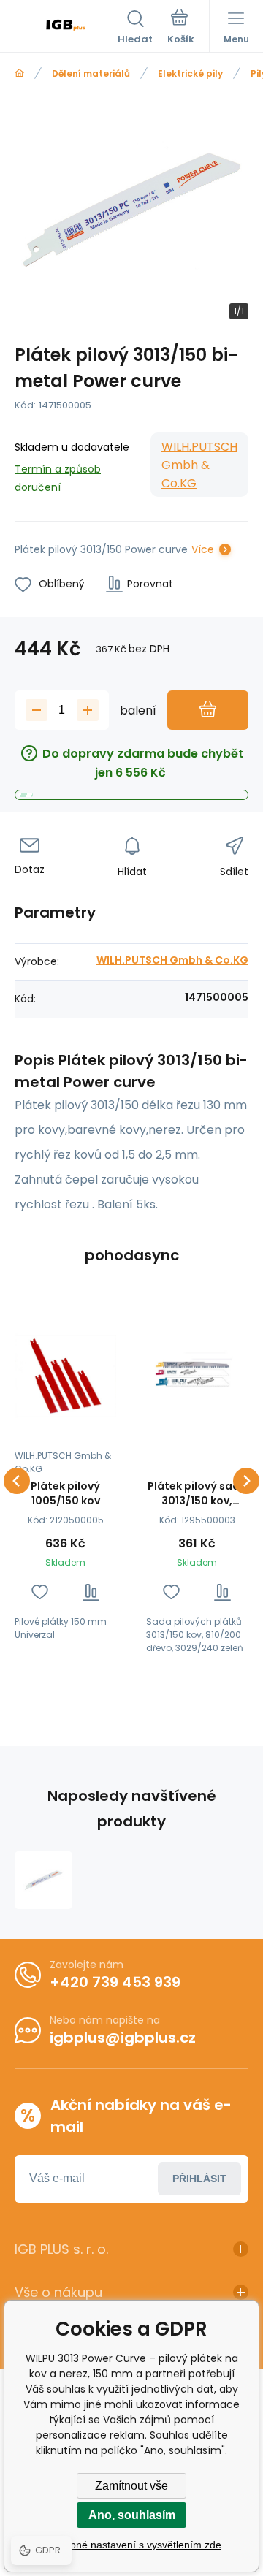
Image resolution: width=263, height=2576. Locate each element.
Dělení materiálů (91, 73)
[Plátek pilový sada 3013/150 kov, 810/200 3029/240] (197, 1376)
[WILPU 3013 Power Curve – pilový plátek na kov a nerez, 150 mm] (43, 1880)
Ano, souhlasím (132, 2515)
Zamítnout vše (131, 2486)
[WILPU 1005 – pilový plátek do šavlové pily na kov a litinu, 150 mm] (65, 1376)
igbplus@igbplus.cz (123, 2038)
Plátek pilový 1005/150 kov (65, 1493)
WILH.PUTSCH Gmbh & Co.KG (199, 465)
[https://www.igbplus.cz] (19, 73)
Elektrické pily (190, 73)
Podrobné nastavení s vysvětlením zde (132, 2545)
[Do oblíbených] (40, 1592)
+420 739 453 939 (115, 1982)
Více (203, 549)
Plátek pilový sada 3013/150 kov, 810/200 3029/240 (197, 1493)
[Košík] (181, 28)
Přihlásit (199, 2179)
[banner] (66, 28)
